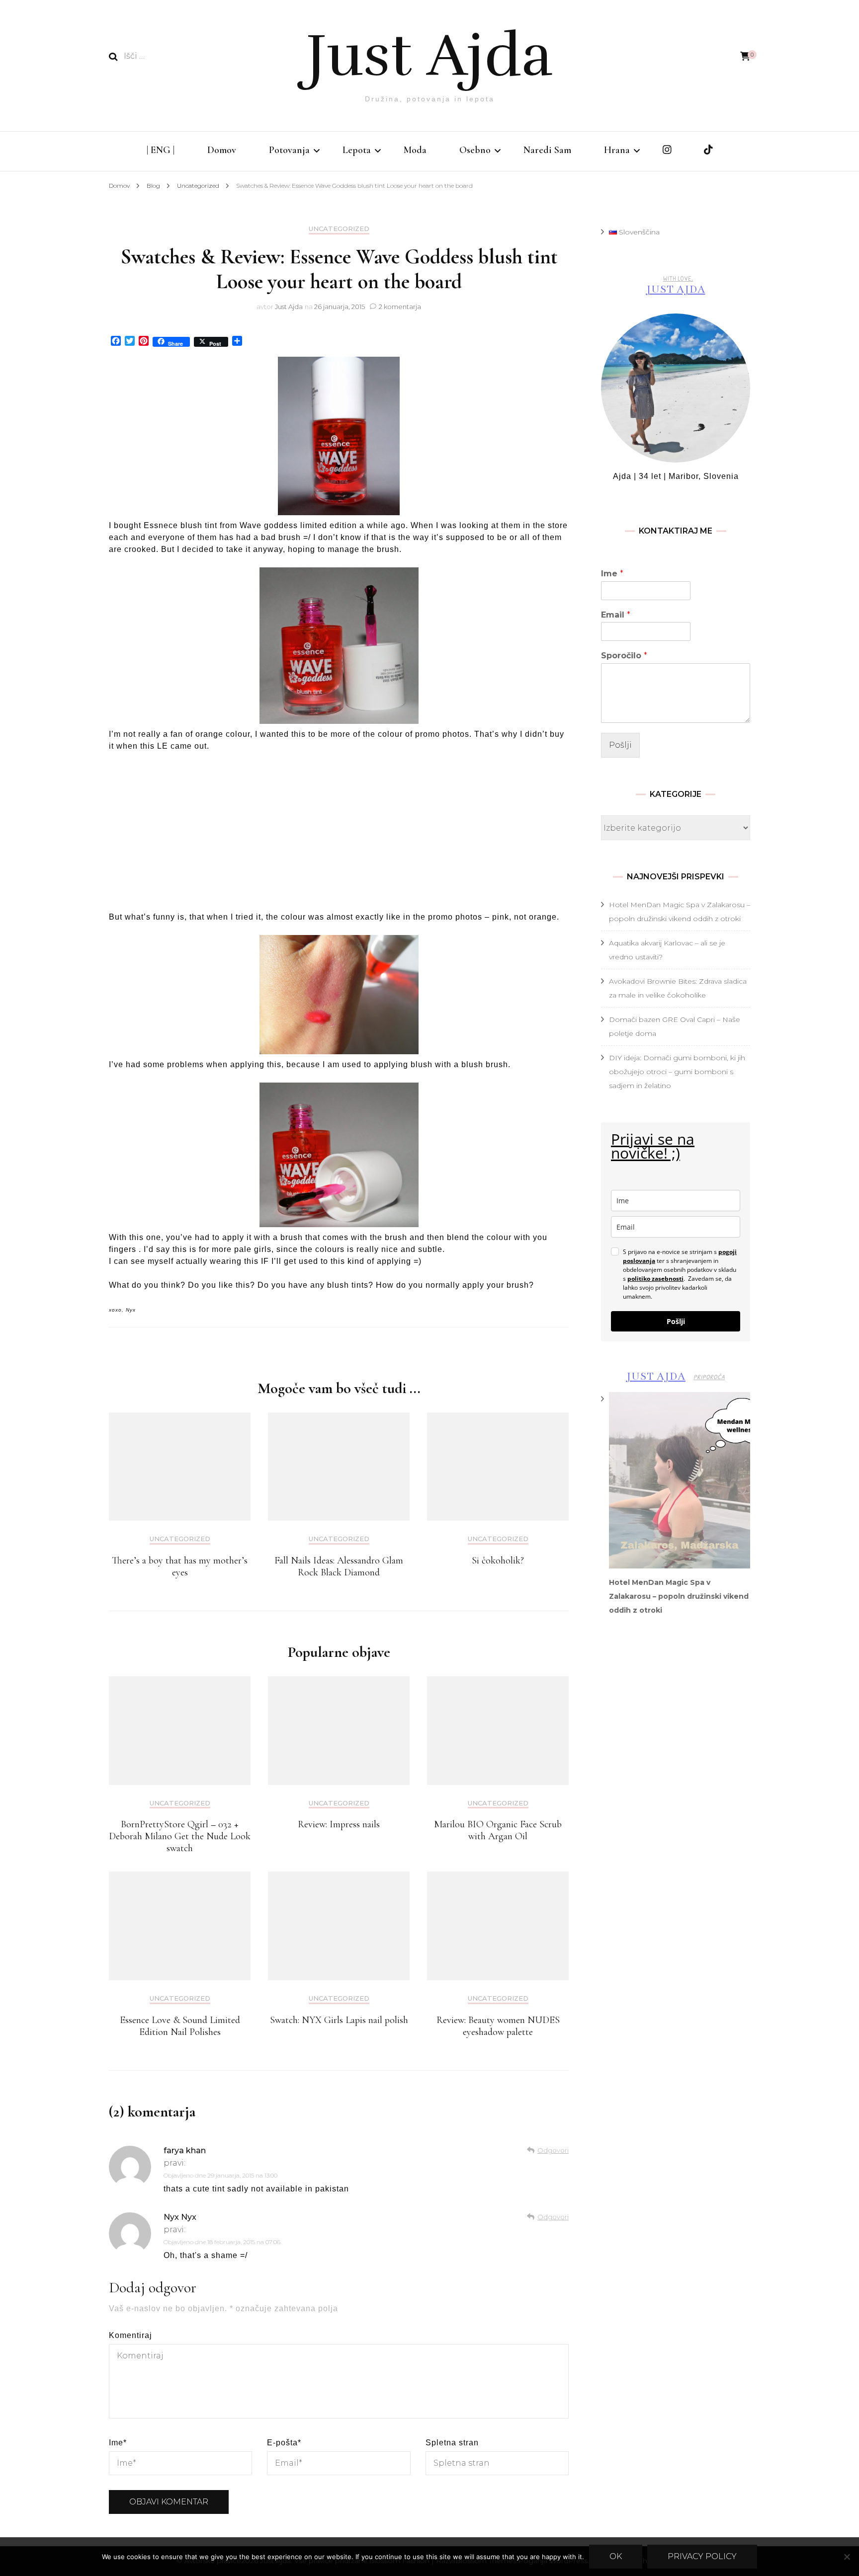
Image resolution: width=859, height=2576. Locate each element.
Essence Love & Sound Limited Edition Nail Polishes (180, 2026)
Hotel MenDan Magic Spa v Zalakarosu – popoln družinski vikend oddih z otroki (679, 1596)
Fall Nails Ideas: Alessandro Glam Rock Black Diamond (339, 1566)
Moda (415, 150)
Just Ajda (429, 56)
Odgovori (553, 2150)
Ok (616, 2556)
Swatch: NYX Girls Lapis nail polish (339, 2020)
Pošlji (620, 745)
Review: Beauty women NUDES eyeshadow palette (498, 2026)
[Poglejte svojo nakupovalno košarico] (745, 56)
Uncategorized (339, 229)
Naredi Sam (547, 150)
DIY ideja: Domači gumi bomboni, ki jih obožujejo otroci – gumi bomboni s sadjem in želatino (677, 1072)
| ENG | (161, 150)
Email (616, 615)
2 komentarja (400, 307)
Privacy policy (702, 2556)
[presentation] (680, 1480)
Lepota (357, 150)
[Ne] (847, 2557)
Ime (118, 2443)
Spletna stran (452, 2443)
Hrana (617, 150)
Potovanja (289, 150)
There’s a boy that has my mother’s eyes (180, 1566)
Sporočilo (624, 656)
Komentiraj (130, 2335)
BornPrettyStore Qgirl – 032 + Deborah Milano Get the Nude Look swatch (180, 1836)
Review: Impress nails (339, 1824)
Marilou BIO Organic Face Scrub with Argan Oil (498, 1830)
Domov (222, 150)
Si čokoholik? (498, 1561)
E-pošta (284, 2443)
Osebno (475, 150)
